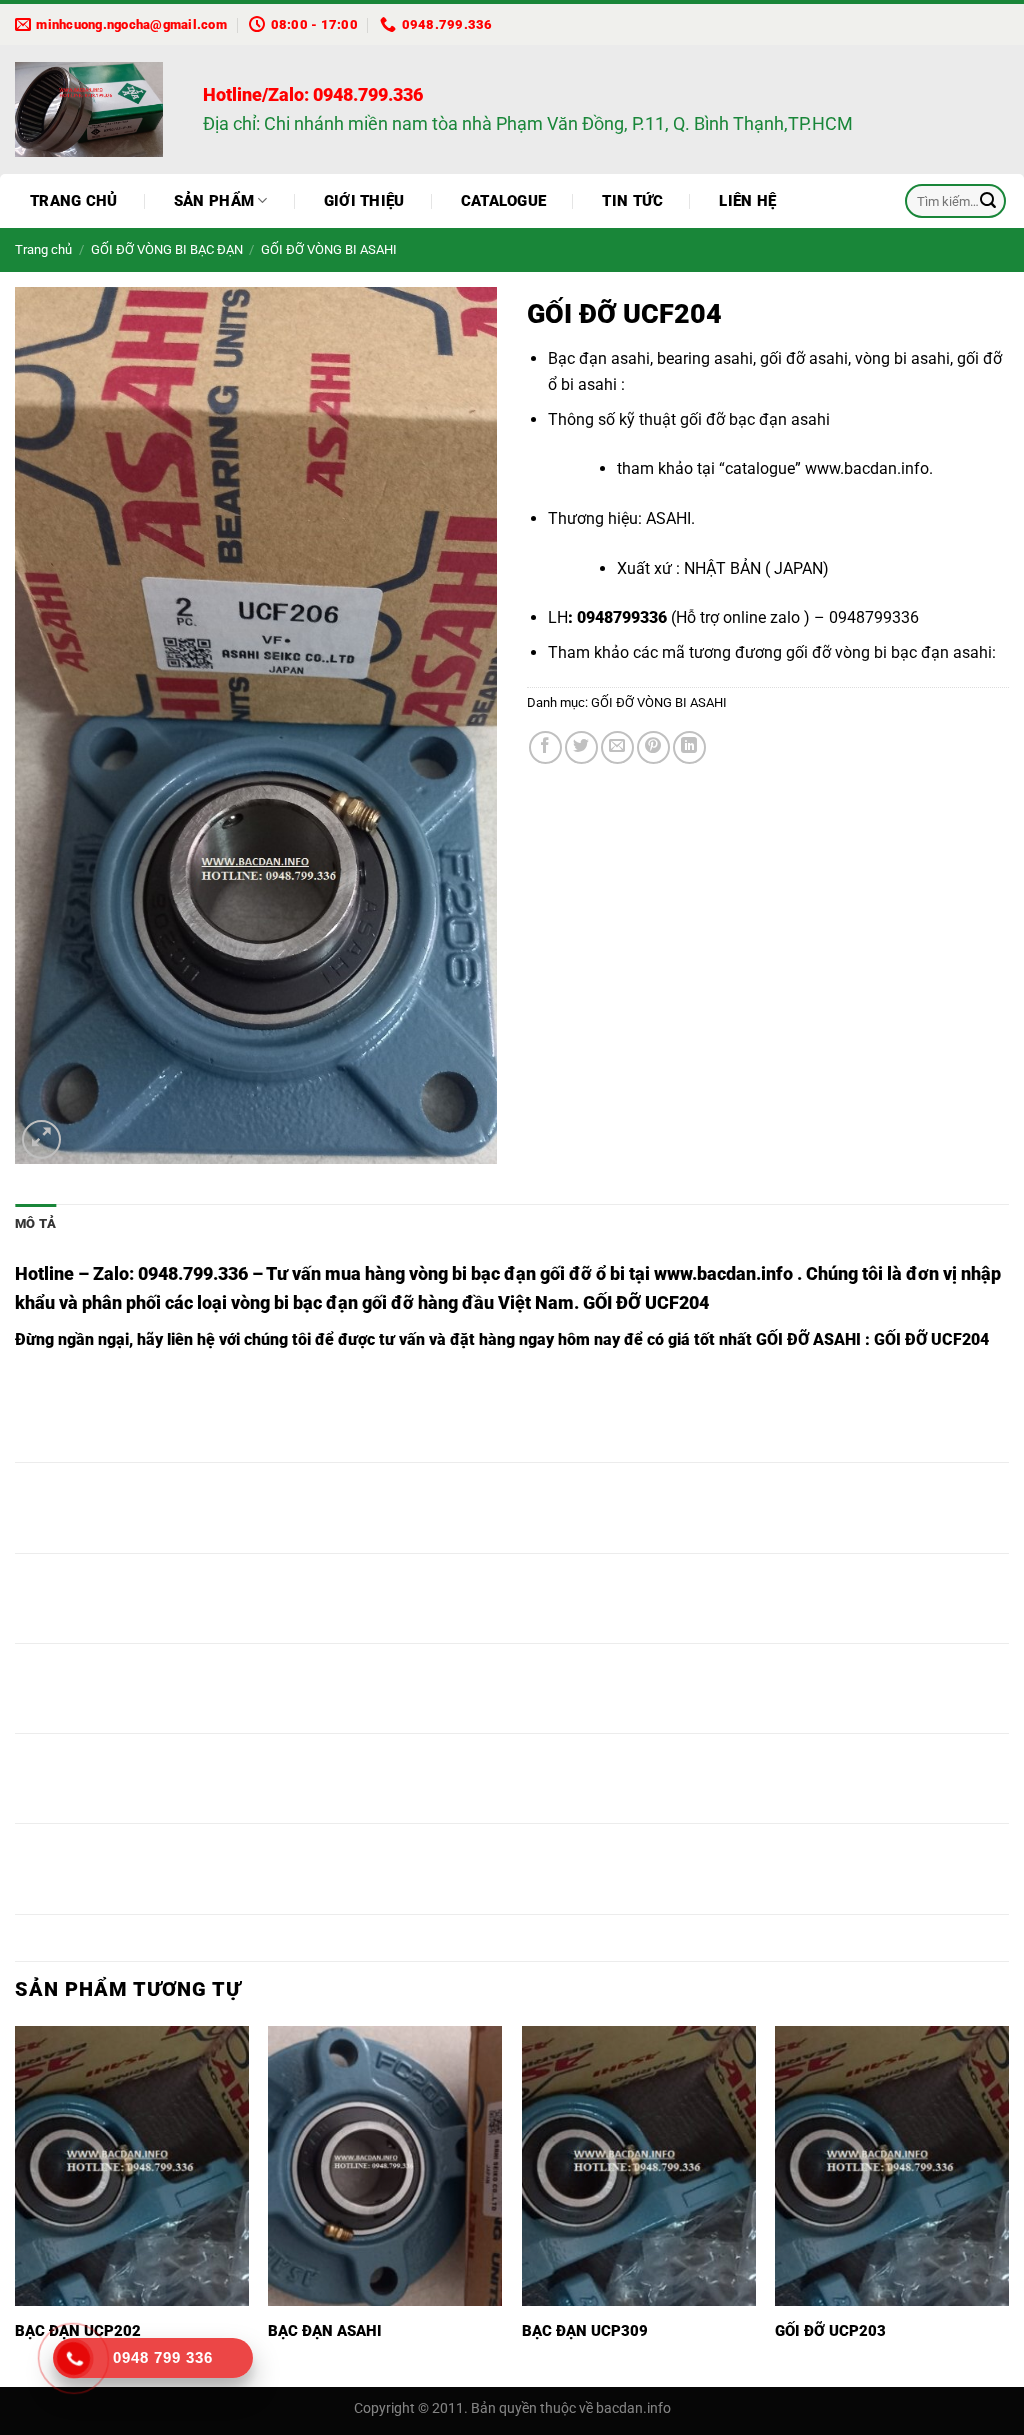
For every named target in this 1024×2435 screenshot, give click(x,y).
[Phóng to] (41, 1139)
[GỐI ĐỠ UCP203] (892, 2166)
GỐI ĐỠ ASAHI (808, 1339)
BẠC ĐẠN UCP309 (585, 2331)
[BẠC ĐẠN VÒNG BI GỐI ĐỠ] (94, 109)
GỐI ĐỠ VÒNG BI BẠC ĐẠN (167, 249)
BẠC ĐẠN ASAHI (325, 2331)
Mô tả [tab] (35, 1223)
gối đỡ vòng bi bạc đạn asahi (889, 652)
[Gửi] (988, 201)
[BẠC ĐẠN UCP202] (132, 2166)
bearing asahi (705, 358)
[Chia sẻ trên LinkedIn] (689, 747)
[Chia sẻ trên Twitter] (581, 747)
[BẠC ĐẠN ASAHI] (385, 2166)
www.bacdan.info (867, 468)
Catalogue (504, 201)
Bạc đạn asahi (599, 358)
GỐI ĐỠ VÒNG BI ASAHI (329, 249)
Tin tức (632, 201)
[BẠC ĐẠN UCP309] (639, 2166)
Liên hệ (747, 201)
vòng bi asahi (902, 358)
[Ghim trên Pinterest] (653, 747)
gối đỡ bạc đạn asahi (755, 419)
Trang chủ (74, 201)
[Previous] (16, 2204)
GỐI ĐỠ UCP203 (830, 2331)
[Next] (1008, 2204)
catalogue (760, 468)
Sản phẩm (214, 201)
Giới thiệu (364, 201)
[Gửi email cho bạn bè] (617, 747)
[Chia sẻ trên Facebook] (545, 747)
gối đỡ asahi (804, 358)
